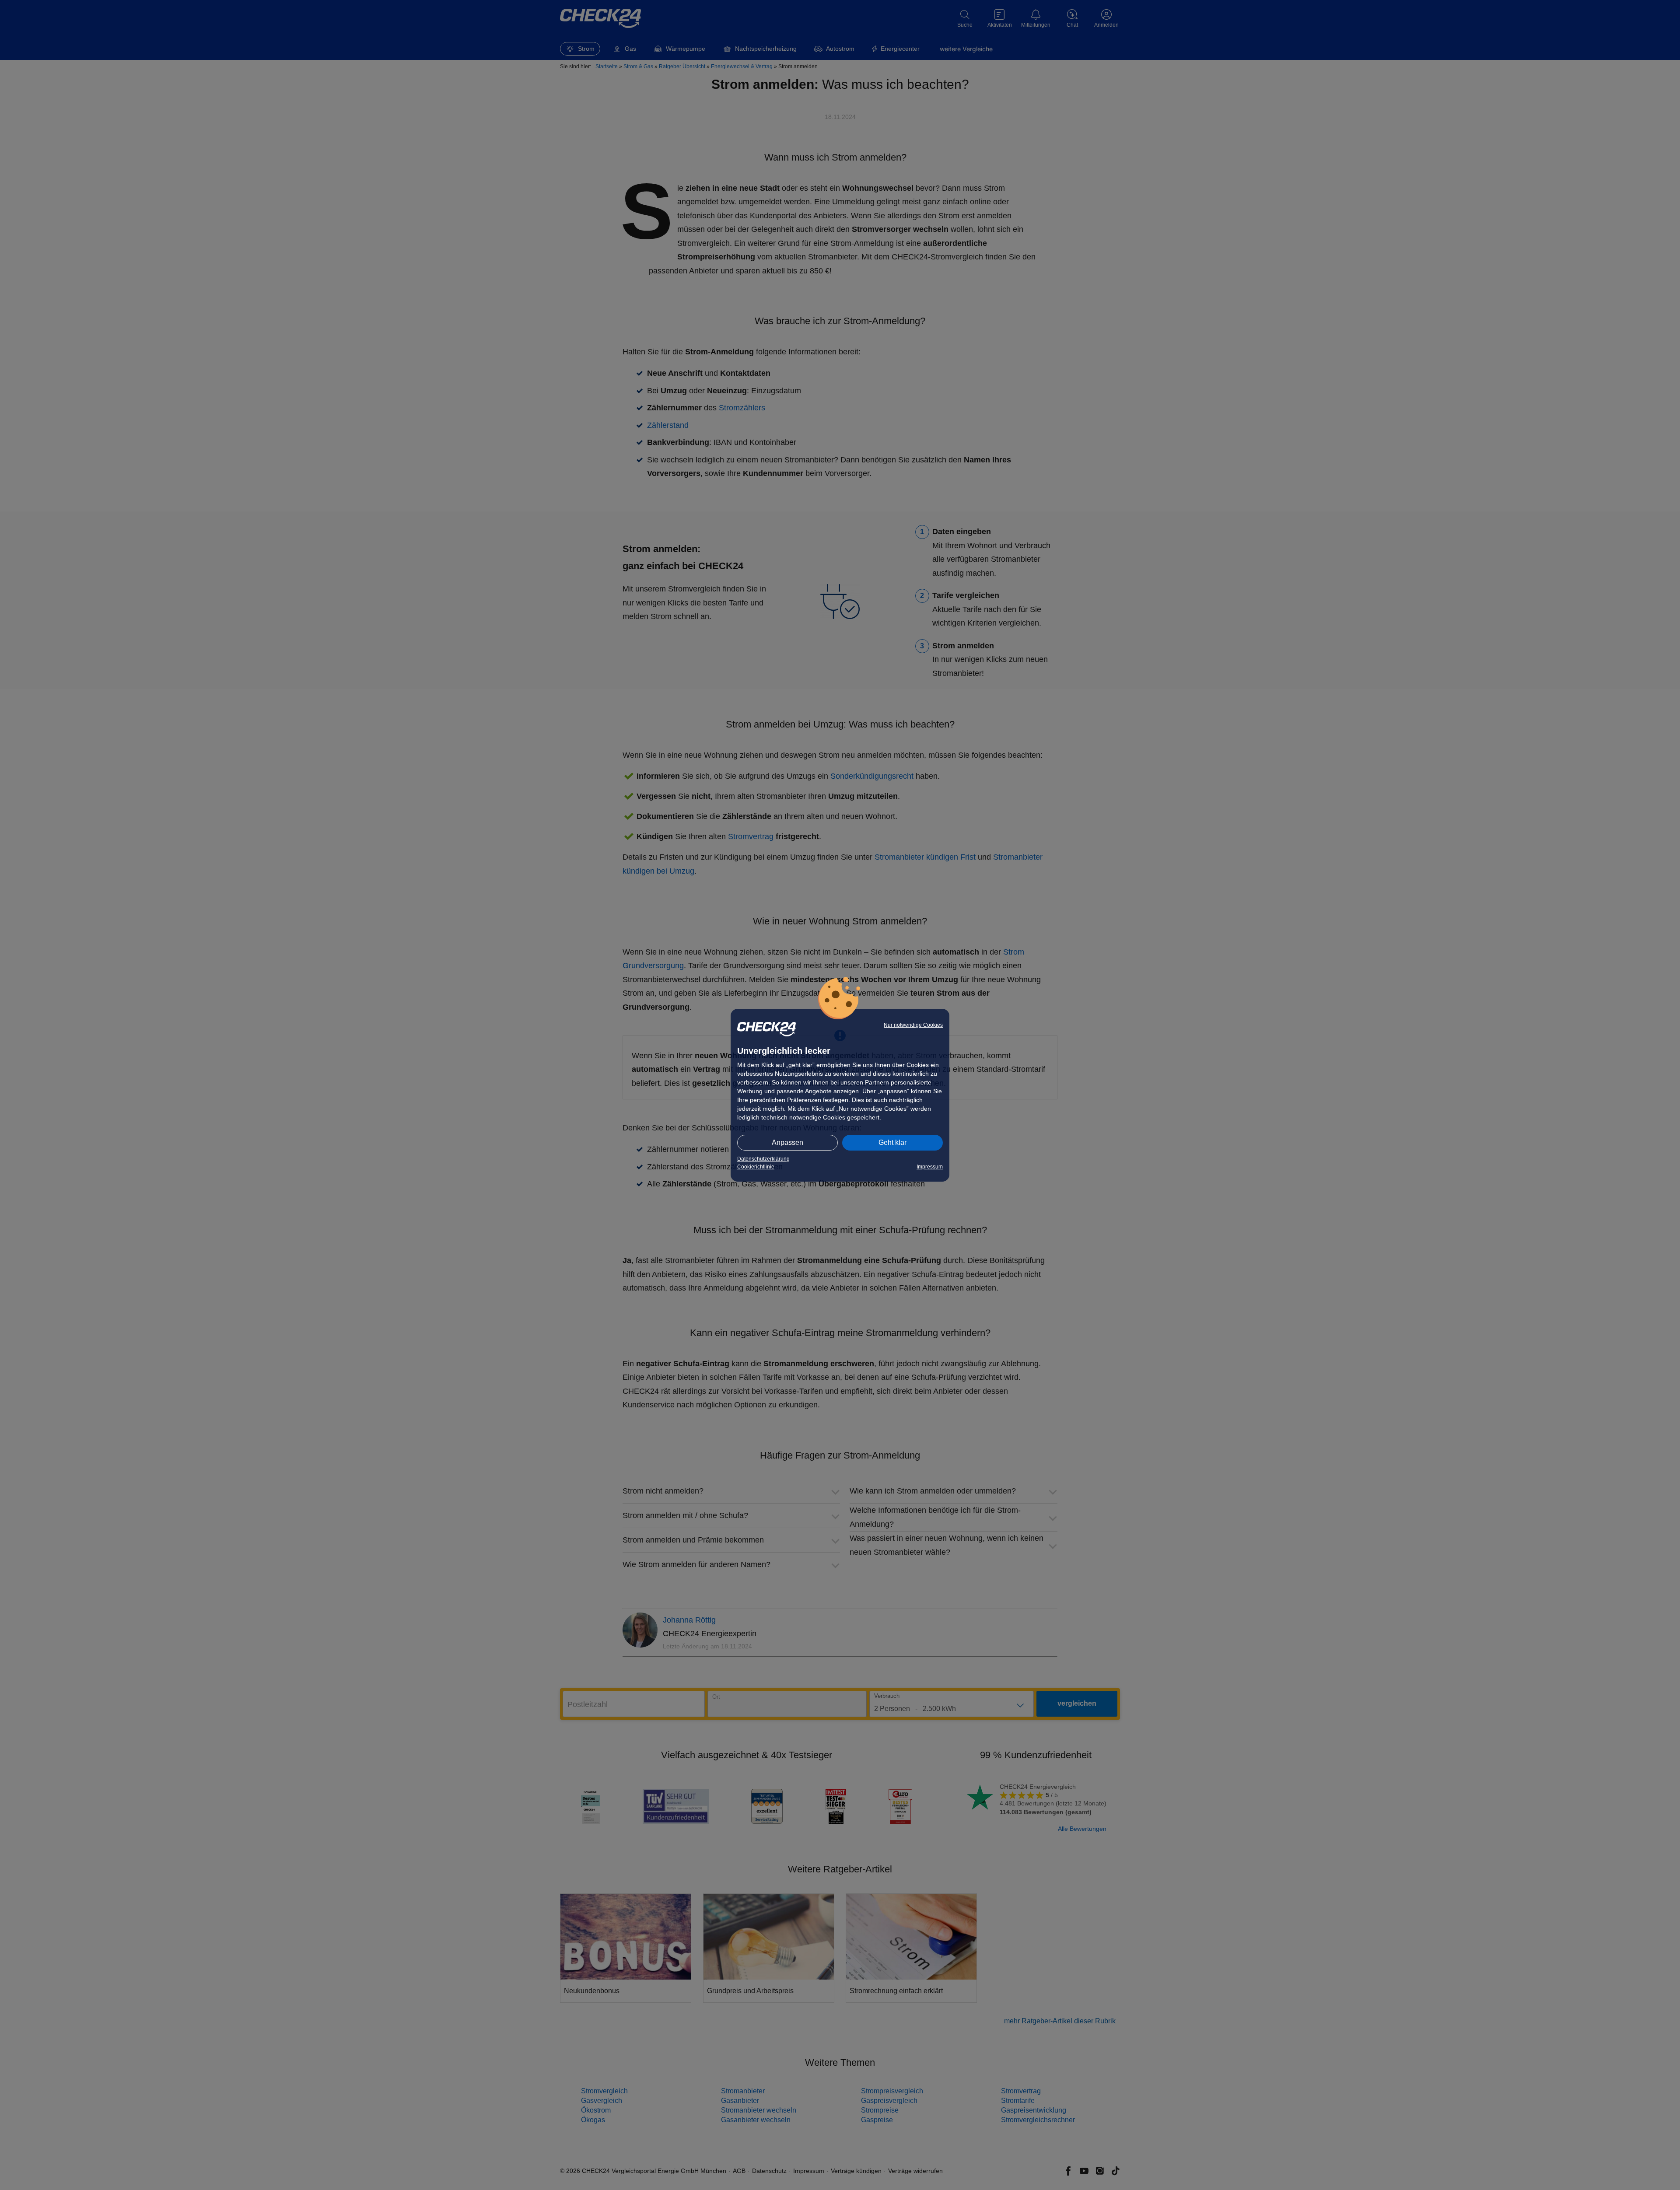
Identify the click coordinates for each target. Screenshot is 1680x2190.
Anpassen (787, 1142)
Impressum (930, 1167)
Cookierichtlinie (756, 1167)
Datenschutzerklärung (763, 1159)
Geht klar (892, 1142)
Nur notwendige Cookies (913, 1025)
